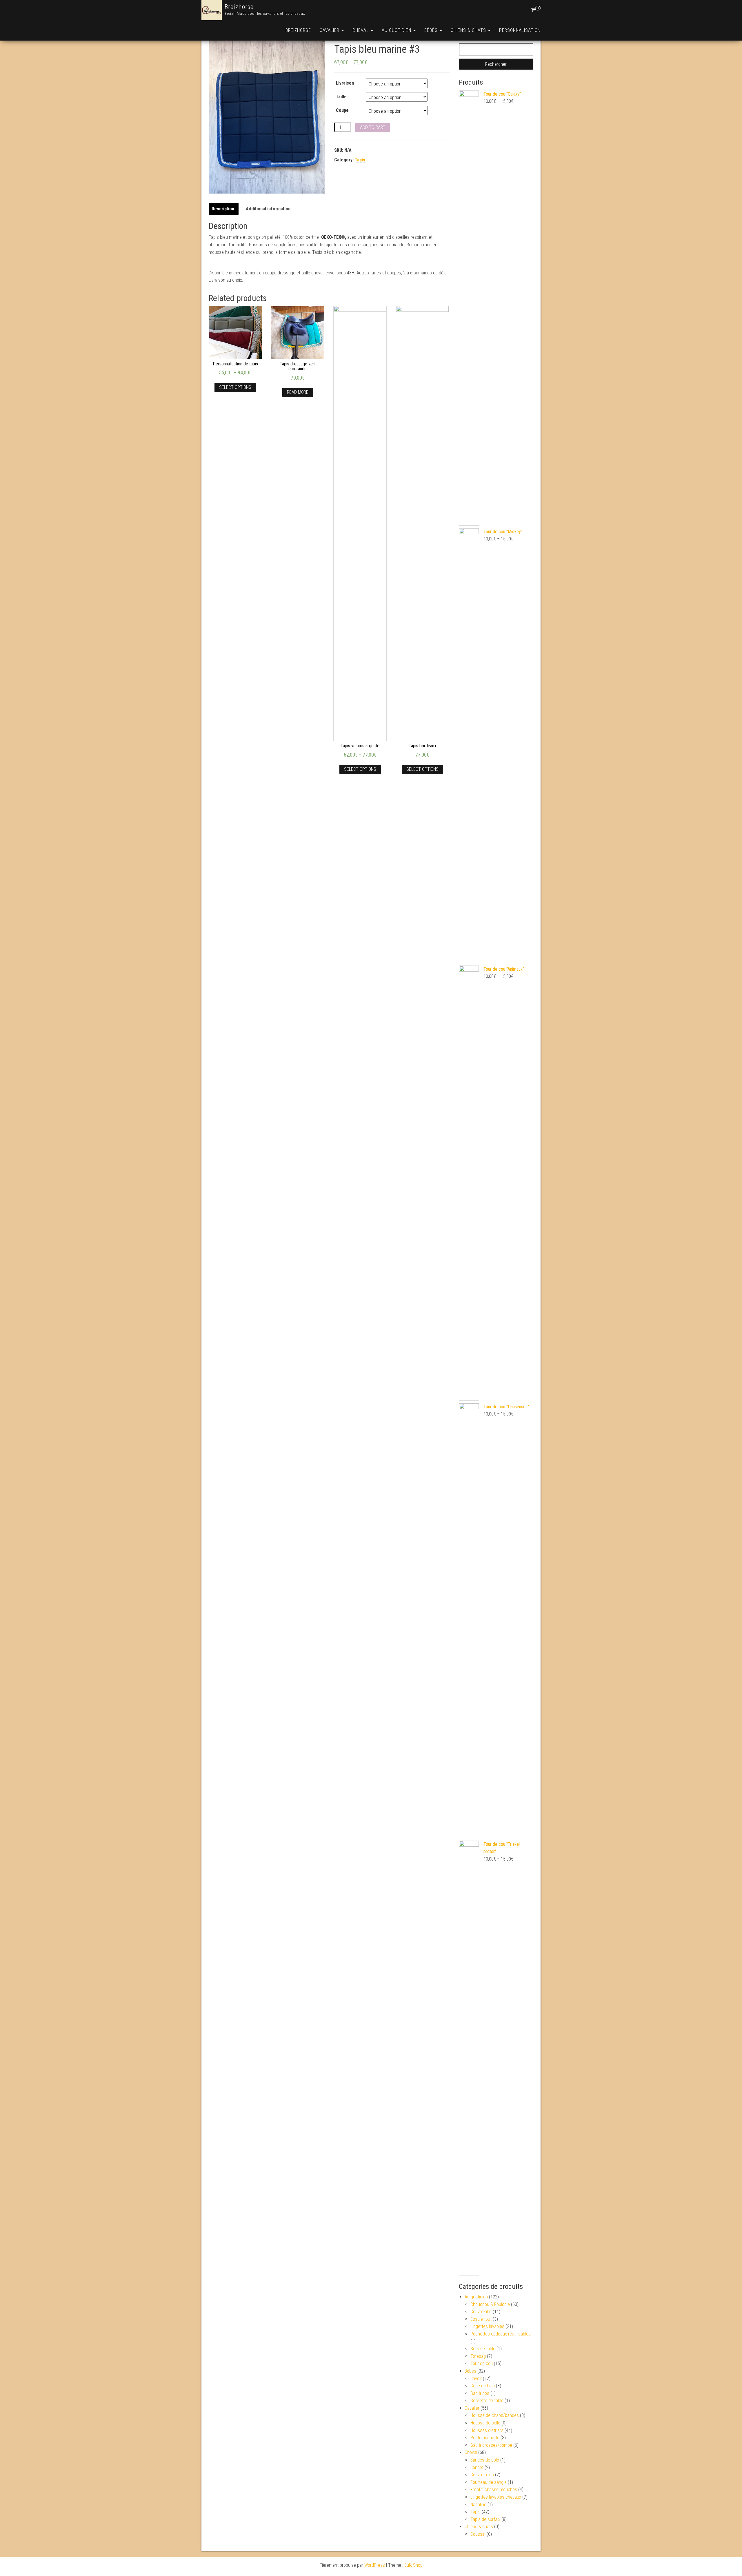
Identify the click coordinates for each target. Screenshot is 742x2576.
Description (223, 209)
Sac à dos (480, 2393)
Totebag (478, 2356)
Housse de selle (485, 2423)
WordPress (375, 2565)
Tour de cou (482, 2363)
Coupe (342, 110)
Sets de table (483, 2349)
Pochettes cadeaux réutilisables (501, 2334)
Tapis (360, 160)
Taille (341, 97)
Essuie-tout (481, 2319)
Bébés (432, 30)
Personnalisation (520, 30)
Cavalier (330, 30)
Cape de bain (483, 2386)
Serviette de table (487, 2401)
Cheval (361, 30)
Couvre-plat (481, 2312)
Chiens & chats (469, 30)
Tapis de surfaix (485, 2519)
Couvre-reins (482, 2475)
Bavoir (476, 2379)
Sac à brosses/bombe (491, 2445)
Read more (298, 392)
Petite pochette (485, 2438)
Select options (235, 387)
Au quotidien (397, 30)
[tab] (224, 209)
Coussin (478, 2534)
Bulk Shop (413, 2565)
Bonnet (477, 2467)
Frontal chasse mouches (494, 2490)
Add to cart (373, 127)
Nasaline (478, 2505)
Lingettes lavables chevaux (496, 2497)
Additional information (268, 209)
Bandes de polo (485, 2460)
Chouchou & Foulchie (490, 2304)
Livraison (345, 83)
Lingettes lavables (487, 2326)
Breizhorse (239, 7)
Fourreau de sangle (489, 2482)
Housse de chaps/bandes (495, 2415)
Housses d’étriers (487, 2430)
